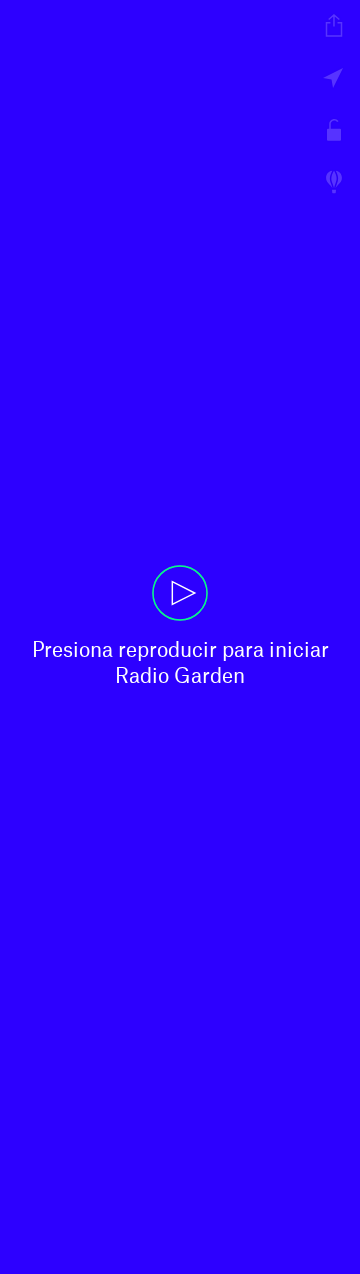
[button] (180, 637)
